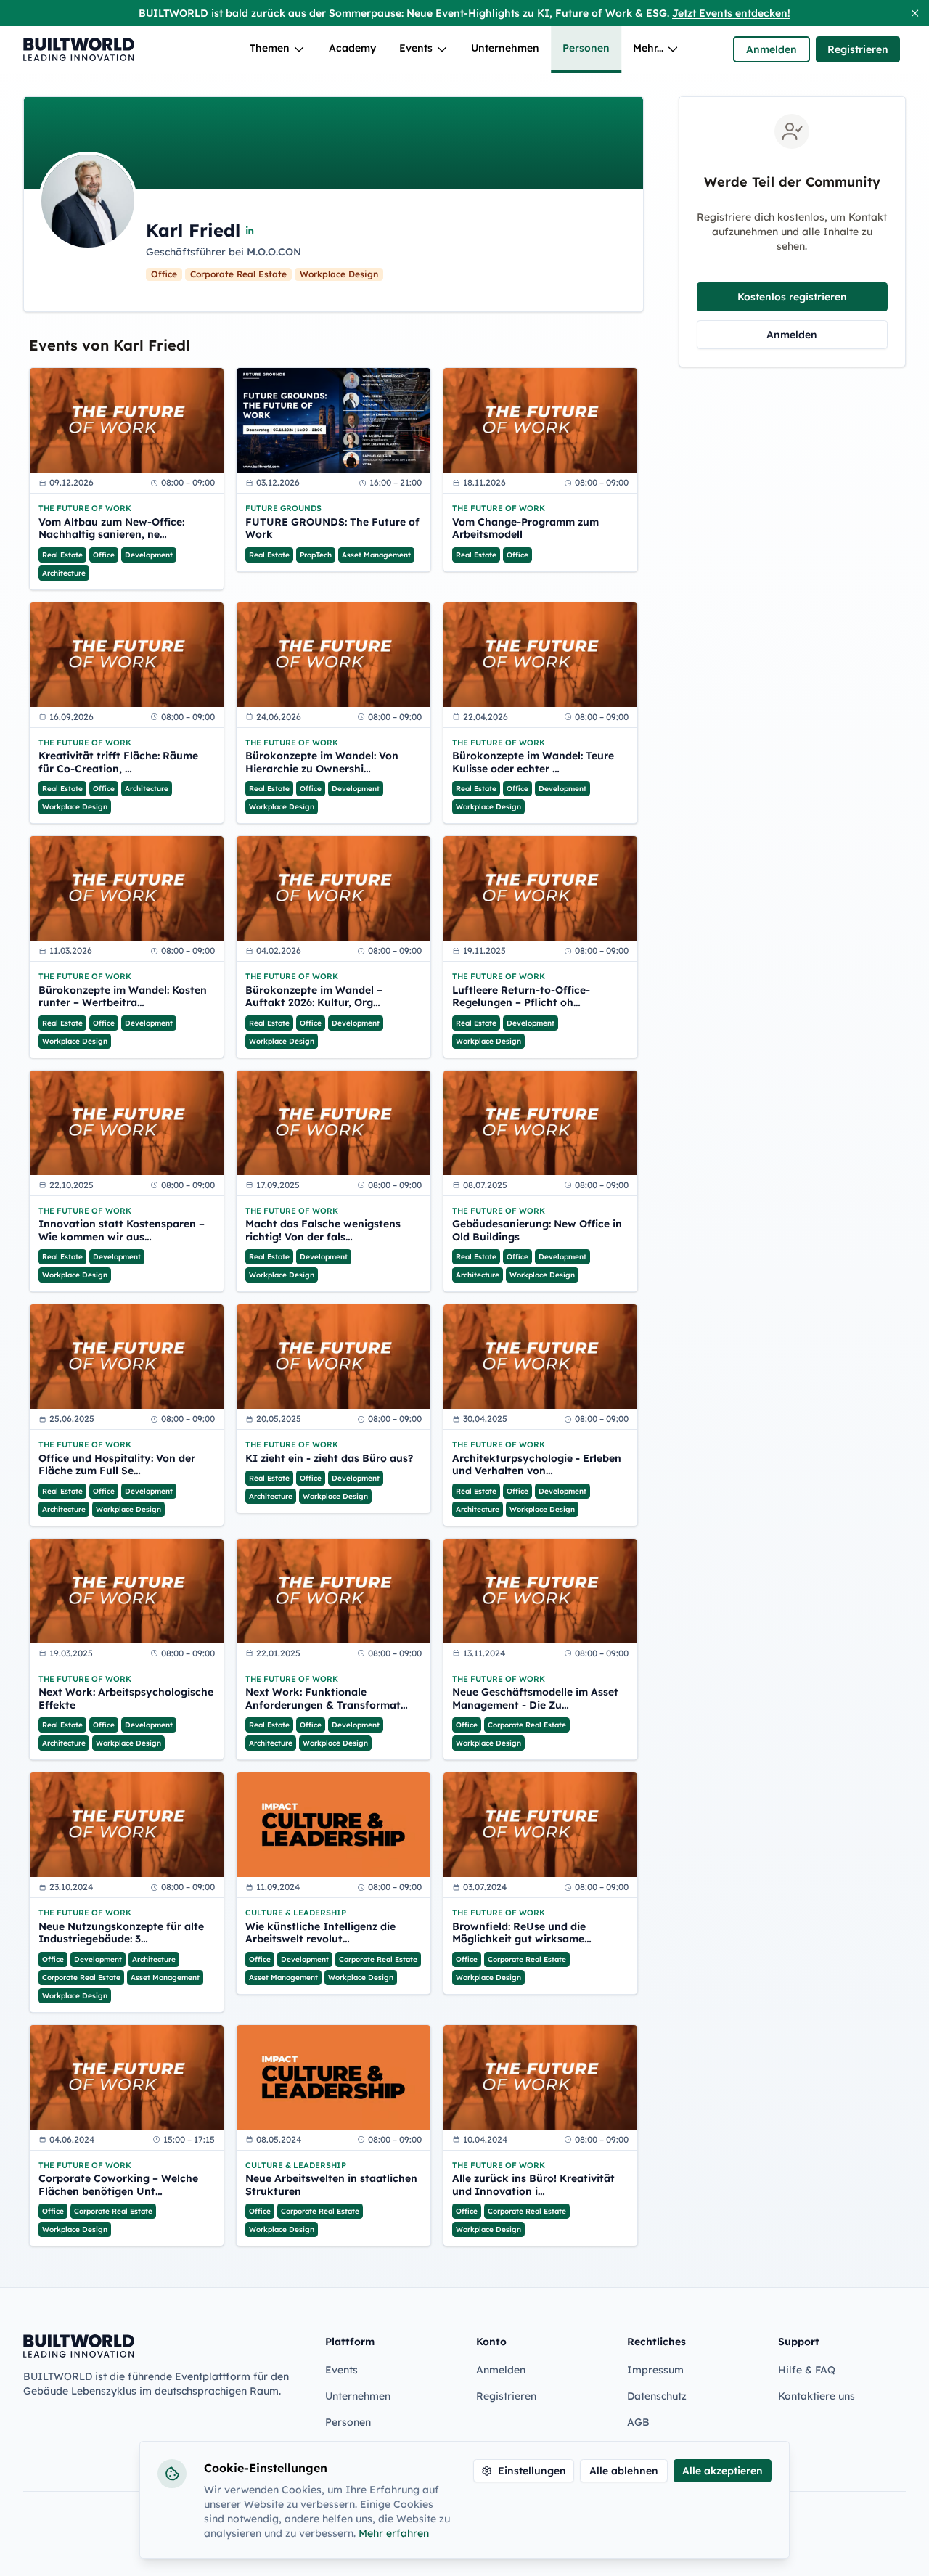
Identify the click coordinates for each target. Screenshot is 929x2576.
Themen (270, 48)
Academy (352, 48)
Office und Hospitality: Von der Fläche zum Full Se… (117, 1465)
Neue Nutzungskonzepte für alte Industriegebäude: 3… (121, 1933)
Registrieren (858, 49)
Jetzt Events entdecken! (731, 13)
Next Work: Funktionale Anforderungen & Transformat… (327, 1699)
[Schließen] (915, 13)
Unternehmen (505, 48)
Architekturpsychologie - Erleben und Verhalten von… (537, 1465)
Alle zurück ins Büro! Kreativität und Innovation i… (533, 2185)
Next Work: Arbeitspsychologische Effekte (126, 1699)
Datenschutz (657, 2396)
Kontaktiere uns (817, 2396)
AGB (638, 2422)
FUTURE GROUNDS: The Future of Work (332, 529)
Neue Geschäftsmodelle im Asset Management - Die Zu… (535, 1699)
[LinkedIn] (250, 230)
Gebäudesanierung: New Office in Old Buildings (537, 1231)
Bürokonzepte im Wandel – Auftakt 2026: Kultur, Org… (314, 997)
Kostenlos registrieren (792, 297)
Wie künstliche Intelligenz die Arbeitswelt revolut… (320, 1933)
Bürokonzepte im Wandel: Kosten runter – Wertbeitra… (123, 997)
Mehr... (648, 48)
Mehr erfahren (394, 2533)
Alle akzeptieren (723, 2471)
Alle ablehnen (624, 2471)
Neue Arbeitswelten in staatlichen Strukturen (331, 2185)
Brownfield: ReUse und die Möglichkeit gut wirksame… (522, 1933)
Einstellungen (532, 2471)
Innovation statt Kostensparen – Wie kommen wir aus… (122, 1231)
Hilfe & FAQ (807, 2370)
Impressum (655, 2370)
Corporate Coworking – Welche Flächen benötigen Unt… (118, 2185)
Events (416, 48)
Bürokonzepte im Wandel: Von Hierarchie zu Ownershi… (322, 762)
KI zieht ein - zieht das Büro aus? (329, 1459)
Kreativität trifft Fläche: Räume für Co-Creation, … (118, 762)
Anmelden (772, 49)
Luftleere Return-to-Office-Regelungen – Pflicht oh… (521, 997)
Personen (586, 48)
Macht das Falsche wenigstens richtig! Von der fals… (323, 1231)
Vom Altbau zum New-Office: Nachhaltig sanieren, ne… (111, 529)
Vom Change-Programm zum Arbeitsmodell (525, 529)
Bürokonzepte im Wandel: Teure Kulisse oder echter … (533, 762)
